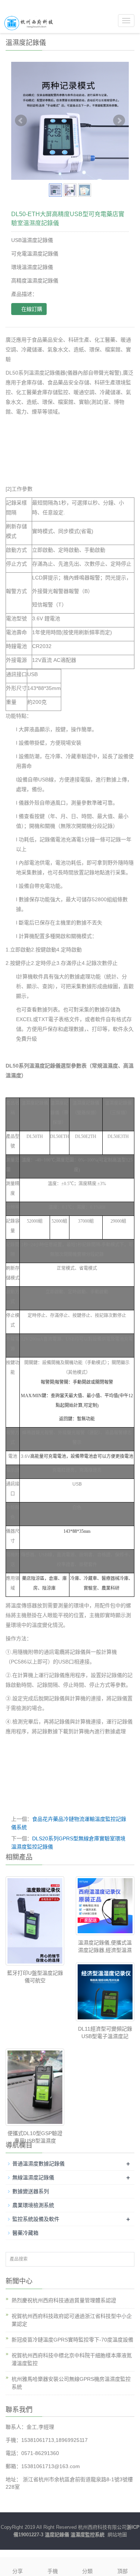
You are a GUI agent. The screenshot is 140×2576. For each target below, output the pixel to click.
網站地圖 (117, 2535)
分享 (18, 2571)
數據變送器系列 (31, 2191)
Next (119, 121)
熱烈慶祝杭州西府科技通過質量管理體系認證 (64, 2300)
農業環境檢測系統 (33, 2205)
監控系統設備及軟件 (36, 2219)
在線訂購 (31, 309)
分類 (87, 2571)
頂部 (122, 2571)
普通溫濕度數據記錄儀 (38, 2164)
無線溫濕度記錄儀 (33, 2177)
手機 (53, 2571)
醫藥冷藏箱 (25, 2233)
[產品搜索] (126, 2260)
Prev (21, 121)
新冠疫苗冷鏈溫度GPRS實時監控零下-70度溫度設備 (72, 2340)
